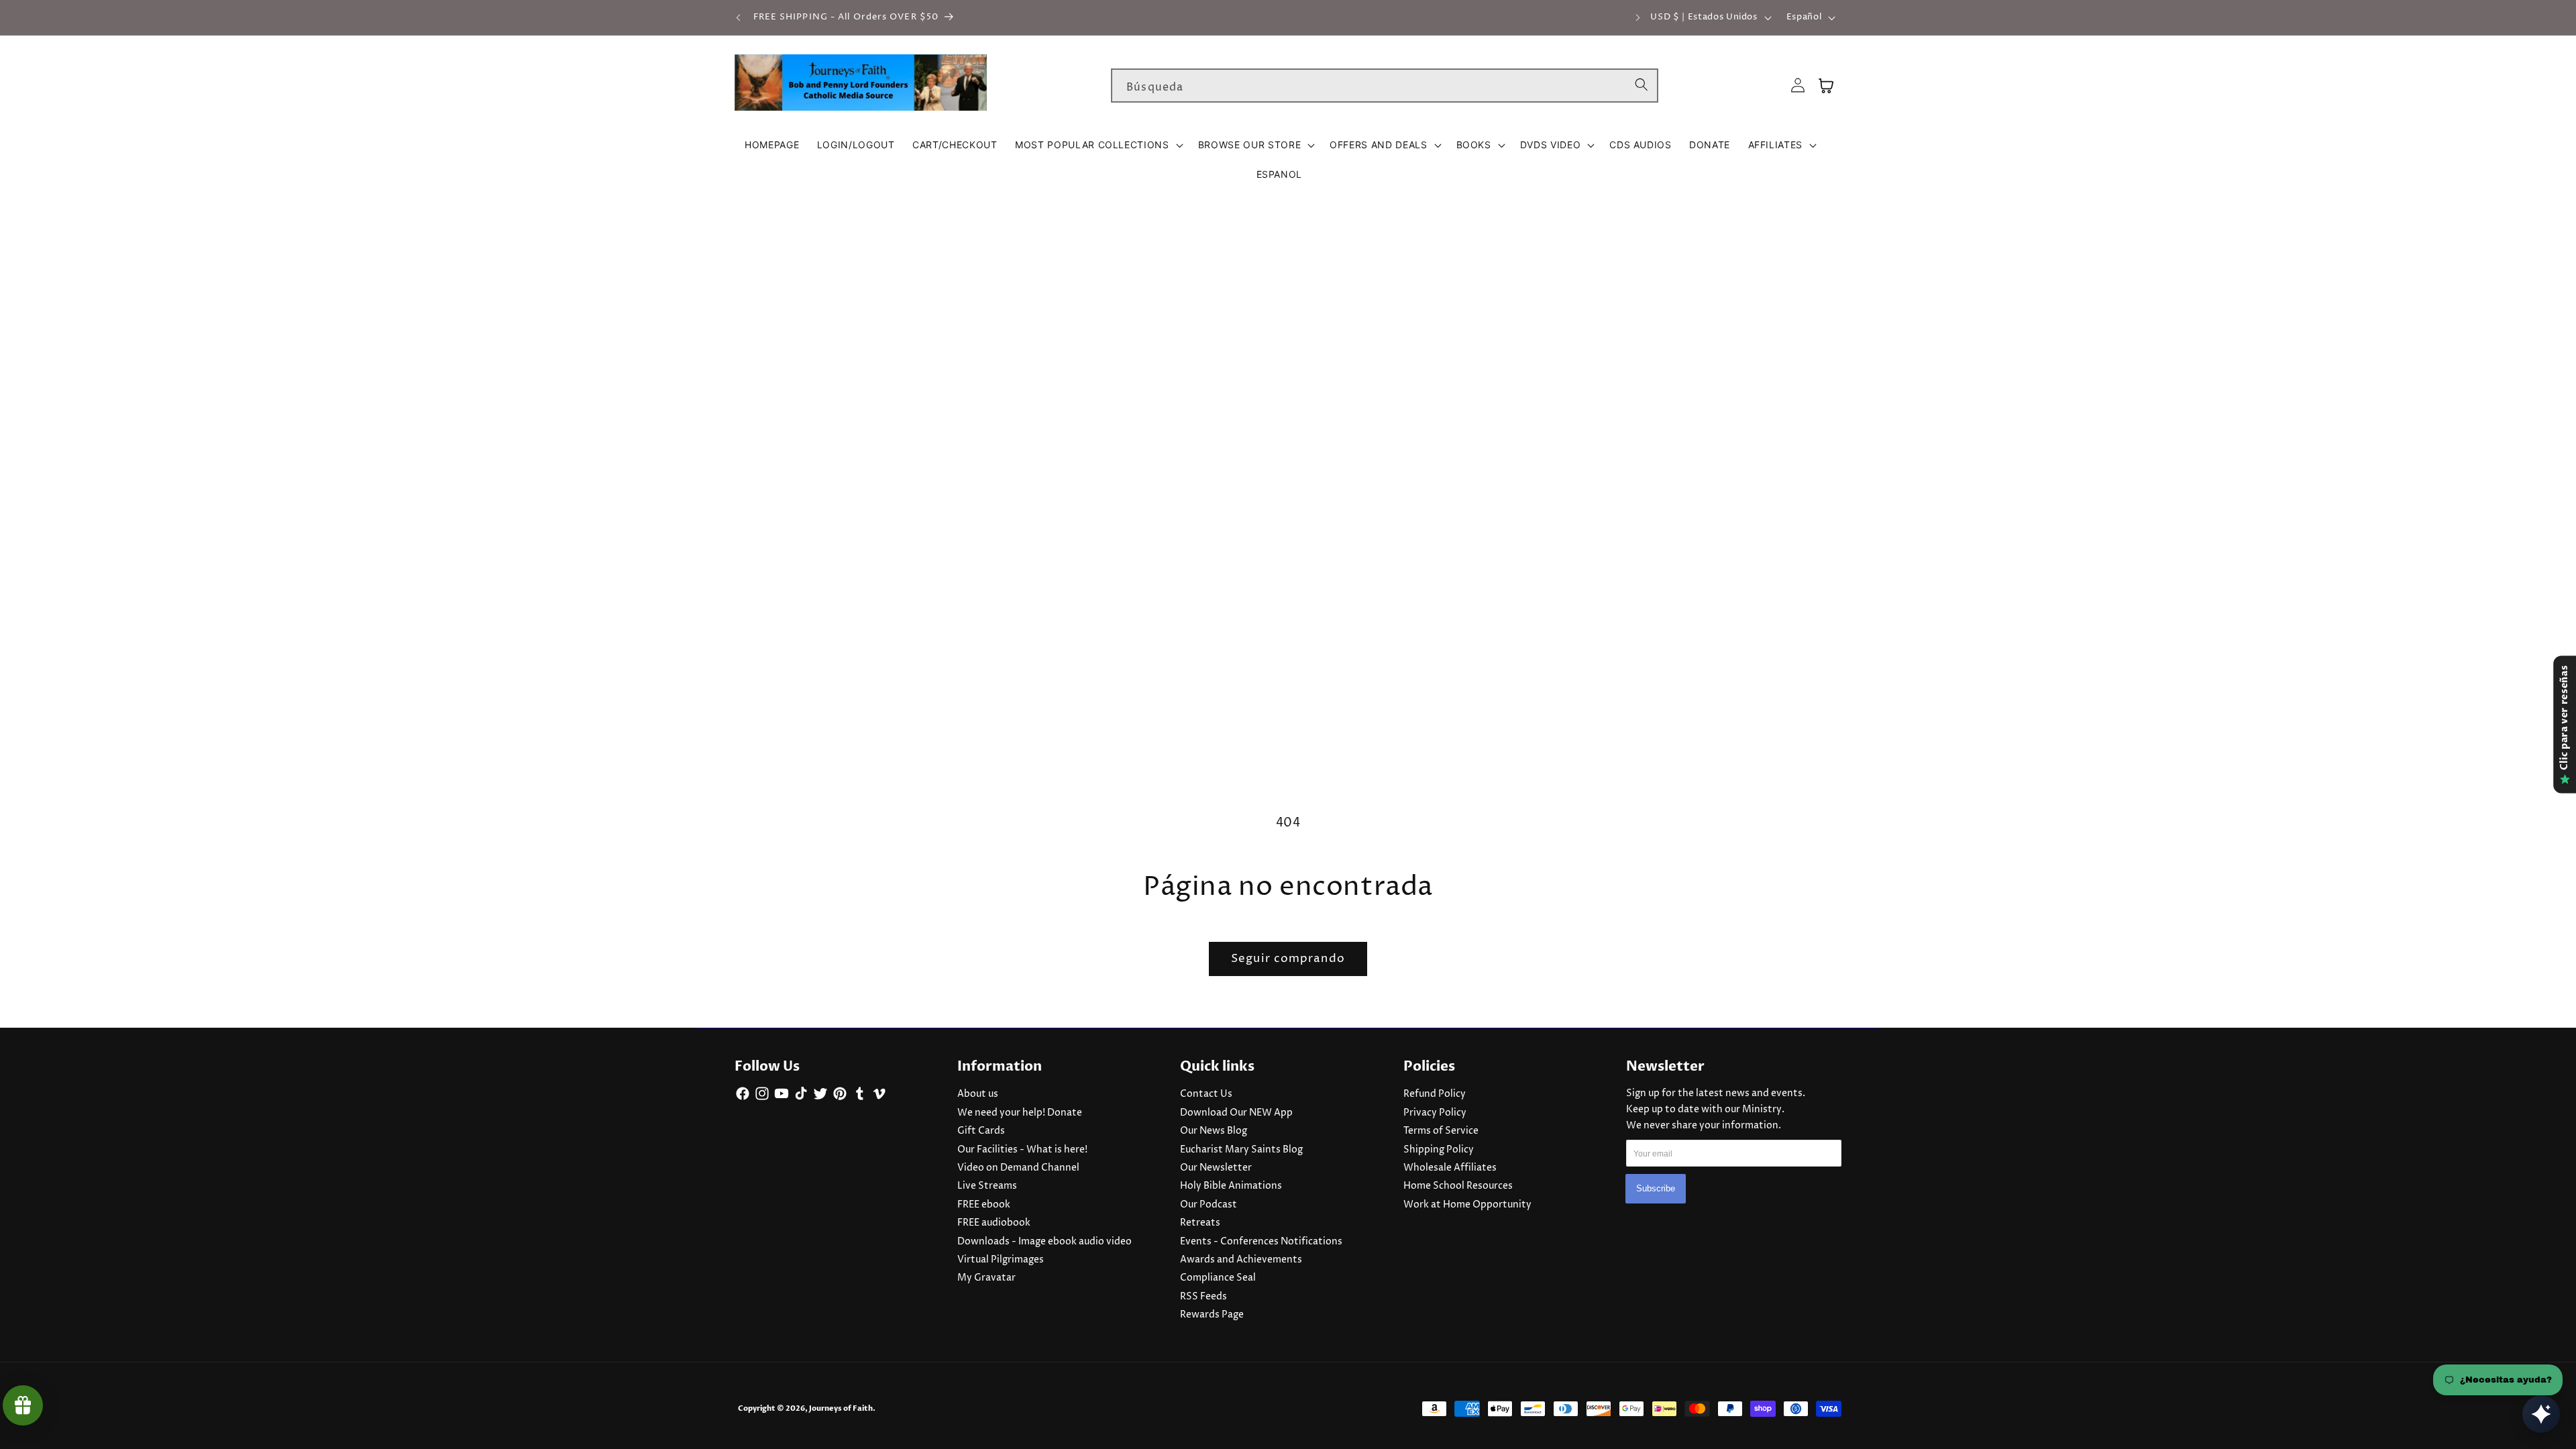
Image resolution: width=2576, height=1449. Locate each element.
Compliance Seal (1218, 1278)
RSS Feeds (1203, 1297)
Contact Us (1206, 1094)
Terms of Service (1441, 1131)
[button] (1098, 145)
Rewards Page (1212, 1315)
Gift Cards (981, 1131)
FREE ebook (984, 1205)
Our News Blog (1214, 1131)
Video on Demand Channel (1018, 1168)
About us (978, 1094)
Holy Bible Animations (1231, 1186)
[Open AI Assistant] (2541, 1414)
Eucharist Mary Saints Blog (1241, 1150)
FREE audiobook (994, 1223)
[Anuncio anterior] (739, 17)
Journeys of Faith (841, 1408)
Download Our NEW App (1236, 1113)
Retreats (1200, 1223)
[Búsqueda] (1642, 85)
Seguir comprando (1288, 959)
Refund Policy (1435, 1094)
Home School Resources (1458, 1186)
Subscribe (1656, 1188)
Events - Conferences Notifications (1261, 1242)
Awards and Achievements (1241, 1260)
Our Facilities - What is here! (1022, 1150)
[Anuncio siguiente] (1638, 17)
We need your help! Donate (1020, 1113)
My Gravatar (986, 1278)
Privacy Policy (1435, 1113)
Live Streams (987, 1186)
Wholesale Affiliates (1450, 1168)
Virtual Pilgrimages (1001, 1260)
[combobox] (1385, 86)
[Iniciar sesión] (1798, 86)
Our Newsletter (1216, 1168)
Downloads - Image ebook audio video (1044, 1242)
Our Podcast (1209, 1205)
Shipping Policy (1439, 1150)
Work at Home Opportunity (1467, 1205)
